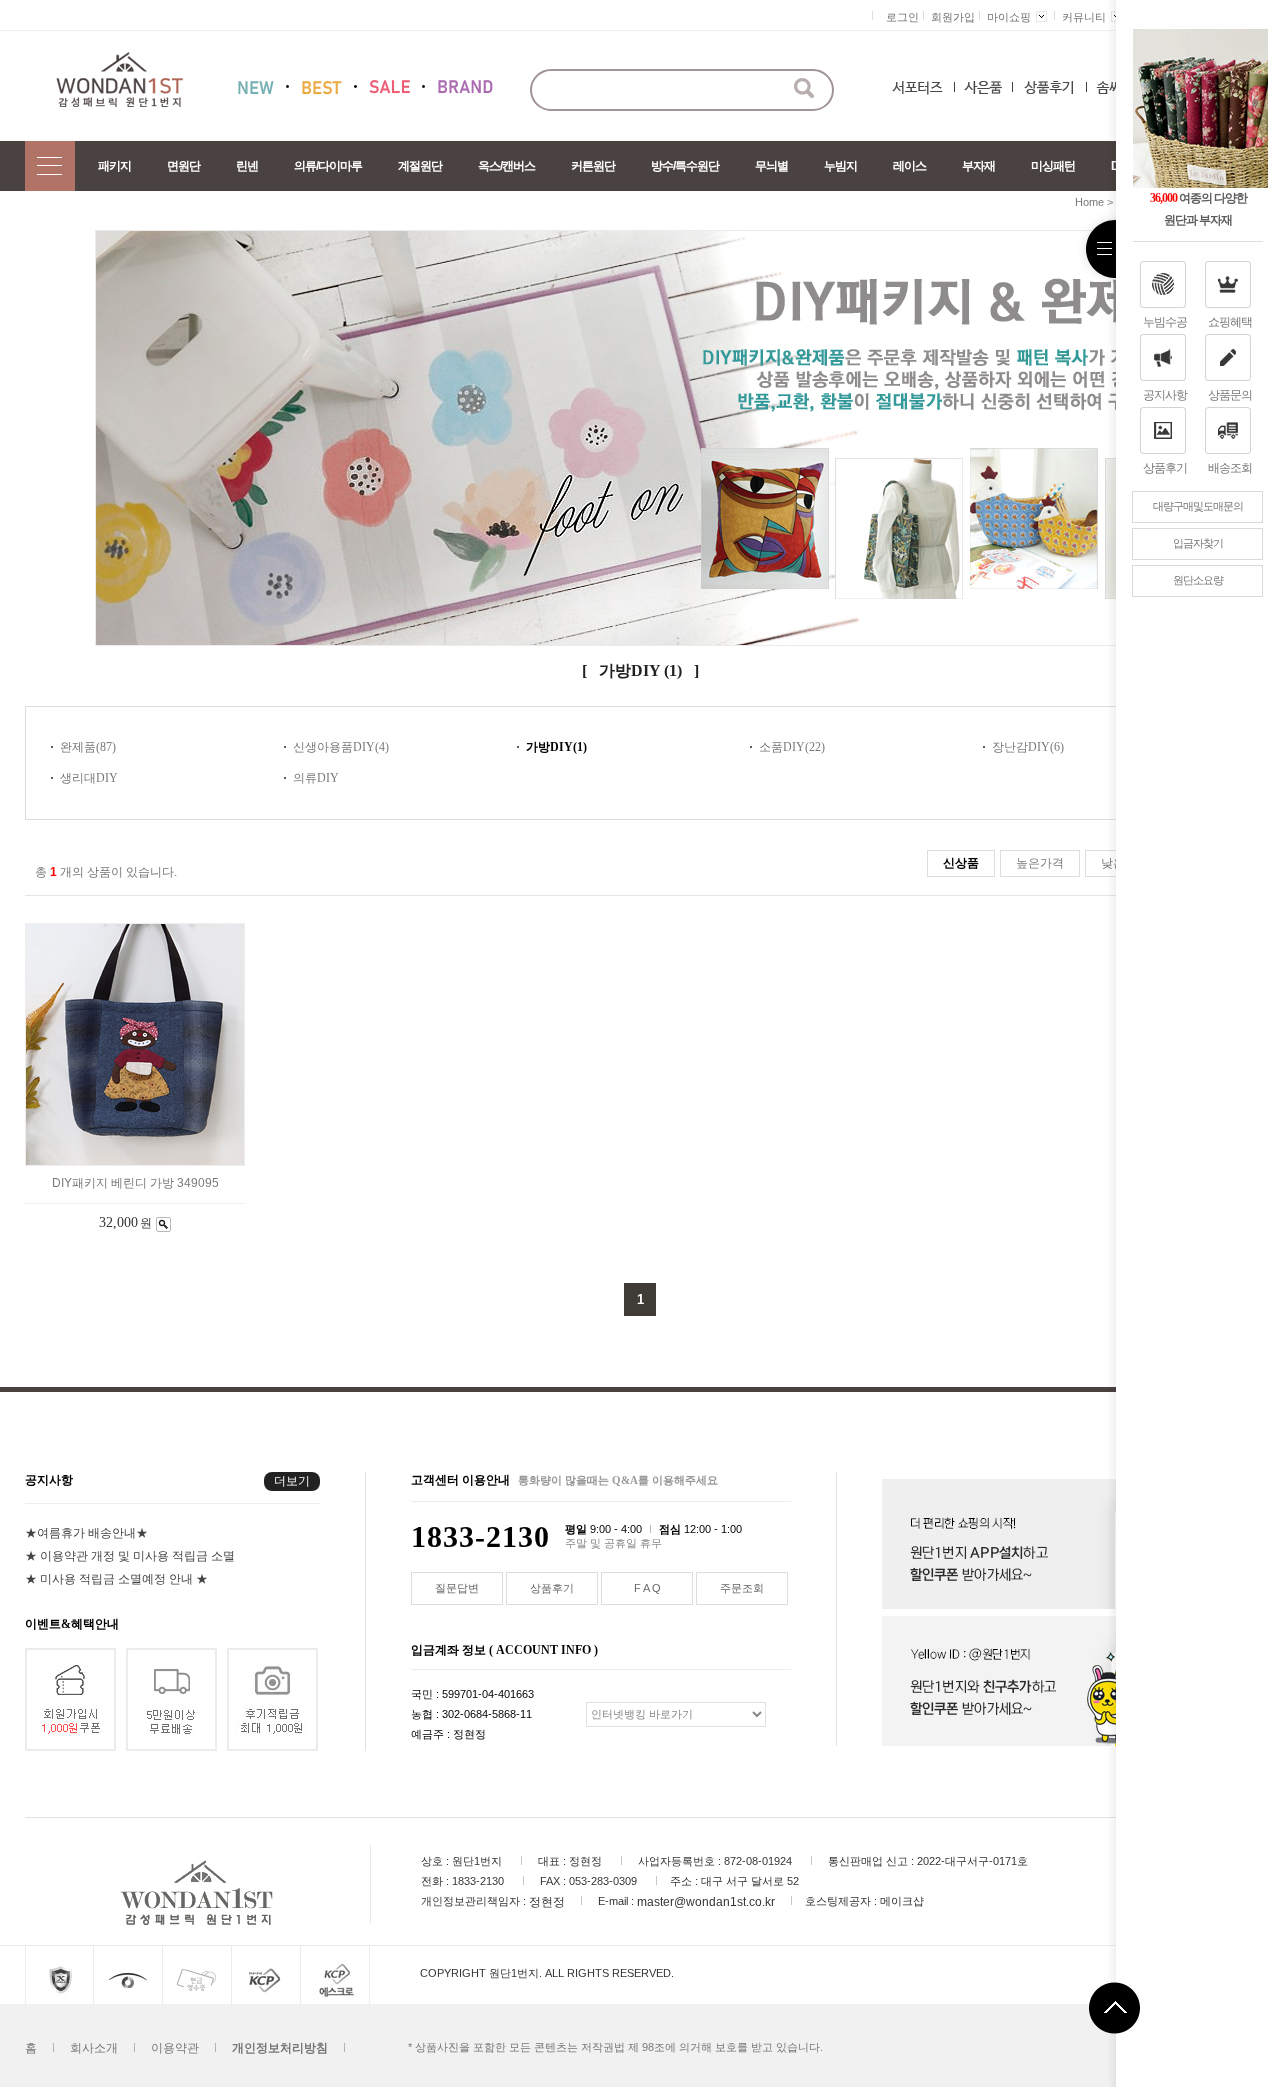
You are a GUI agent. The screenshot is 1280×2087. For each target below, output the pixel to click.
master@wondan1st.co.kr (706, 1901)
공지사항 (1165, 395)
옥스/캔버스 (506, 166)
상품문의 (1230, 395)
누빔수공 (1165, 322)
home (1089, 202)
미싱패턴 (1053, 166)
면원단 (183, 166)
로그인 (902, 17)
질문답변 (457, 1588)
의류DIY (316, 778)
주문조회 (742, 1588)
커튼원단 (593, 166)
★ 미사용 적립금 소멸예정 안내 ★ (116, 1578)
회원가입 (953, 17)
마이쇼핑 (1009, 17)
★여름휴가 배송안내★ (86, 1532)
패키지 (114, 166)
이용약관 (175, 2047)
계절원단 (420, 166)
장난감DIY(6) (1028, 747)
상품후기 (1165, 468)
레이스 (909, 166)
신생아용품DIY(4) (341, 747)
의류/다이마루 (328, 166)
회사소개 (94, 2047)
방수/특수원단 (685, 166)
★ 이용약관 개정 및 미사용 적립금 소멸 (130, 1555)
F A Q (647, 1588)
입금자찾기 (1198, 543)
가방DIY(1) (556, 747)
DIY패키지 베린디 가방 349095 (135, 1183)
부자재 (978, 166)
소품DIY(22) (792, 747)
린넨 (247, 166)
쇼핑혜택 (1230, 322)
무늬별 (771, 166)
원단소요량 (1198, 580)
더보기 (292, 1481)
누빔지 (840, 166)
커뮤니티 (1084, 17)
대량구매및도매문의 (1198, 506)
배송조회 (1230, 468)
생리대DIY (89, 778)
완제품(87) (88, 747)
